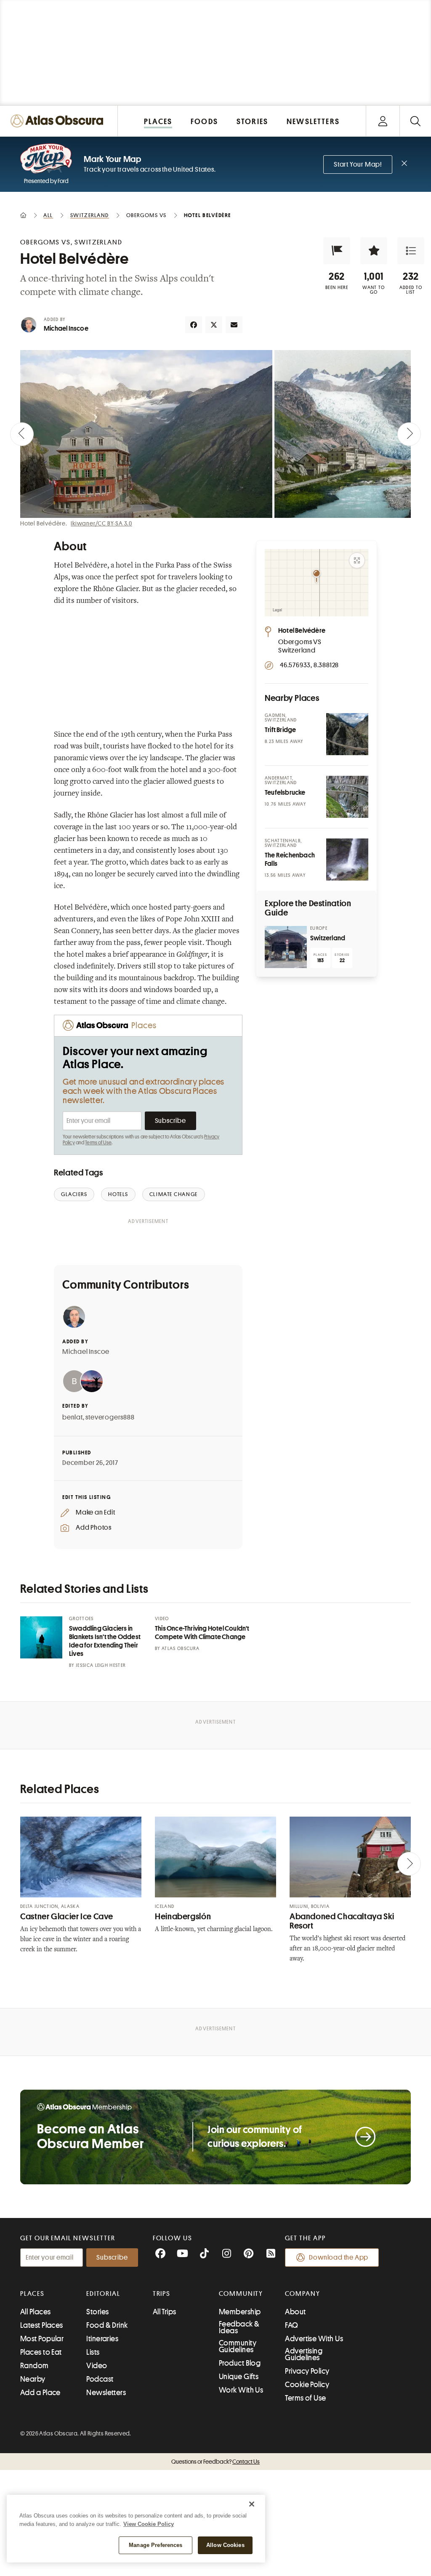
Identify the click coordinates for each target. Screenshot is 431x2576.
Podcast (100, 2379)
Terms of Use (98, 1143)
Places (32, 2294)
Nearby (33, 2379)
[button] (337, 251)
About (295, 2312)
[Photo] (347, 734)
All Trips (165, 2312)
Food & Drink (107, 2325)
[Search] (415, 121)
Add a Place (40, 2393)
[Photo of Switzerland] (286, 947)
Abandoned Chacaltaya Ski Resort (342, 1921)
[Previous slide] (22, 434)
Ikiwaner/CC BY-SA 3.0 (101, 523)
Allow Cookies (225, 2545)
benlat (73, 1417)
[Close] (252, 2504)
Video (97, 2366)
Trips (162, 2294)
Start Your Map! (358, 164)
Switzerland (328, 938)
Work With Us (241, 2390)
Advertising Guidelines (304, 2354)
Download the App (339, 2258)
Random (35, 2366)
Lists (93, 2352)
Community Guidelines (238, 2346)
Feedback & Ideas (239, 2327)
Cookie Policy (307, 2385)
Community (241, 2294)
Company (302, 2294)
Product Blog (240, 2363)
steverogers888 (110, 1417)
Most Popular (42, 2339)
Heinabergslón (183, 1917)
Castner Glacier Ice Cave (67, 1917)
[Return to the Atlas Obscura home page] (59, 121)
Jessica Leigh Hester (101, 1665)
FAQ (291, 2325)
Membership (240, 2312)
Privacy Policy (307, 2371)
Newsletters (106, 2393)
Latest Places (42, 2325)
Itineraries (102, 2339)
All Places (36, 2312)
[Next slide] (409, 434)
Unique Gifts (239, 2377)
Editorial (103, 2294)
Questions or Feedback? (215, 2462)
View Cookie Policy (149, 2524)
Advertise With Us (314, 2339)
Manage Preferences (156, 2545)
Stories (97, 2312)
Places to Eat (41, 2352)
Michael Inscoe (66, 329)
